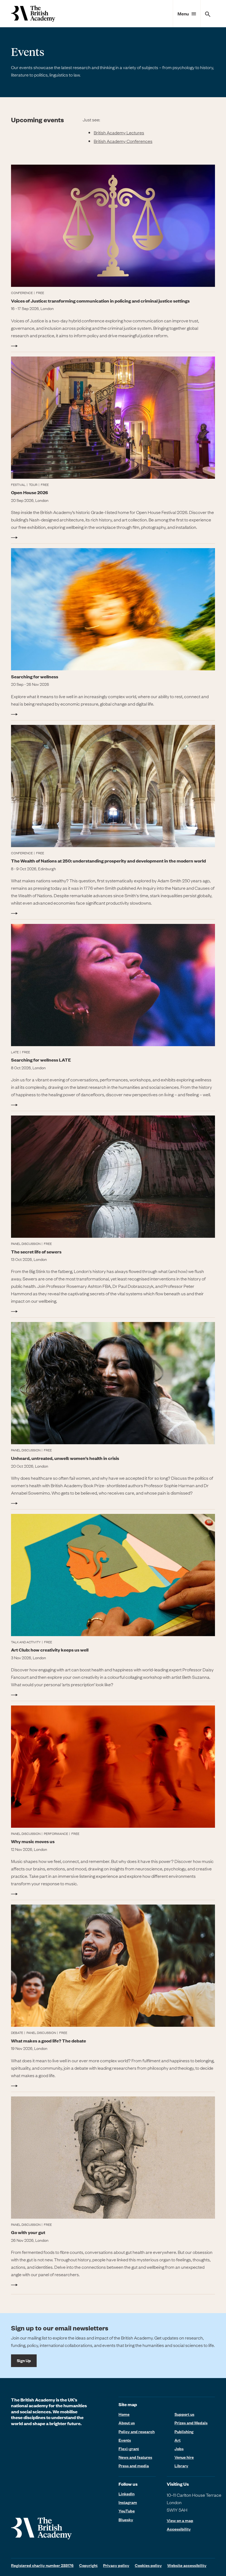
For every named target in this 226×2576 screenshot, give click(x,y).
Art (177, 2440)
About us (127, 2423)
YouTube (127, 2511)
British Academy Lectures (119, 132)
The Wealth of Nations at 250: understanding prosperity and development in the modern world (108, 861)
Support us (184, 2414)
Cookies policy (148, 2565)
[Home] (33, 14)
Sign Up (24, 2360)
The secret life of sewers (36, 1252)
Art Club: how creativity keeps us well (50, 1650)
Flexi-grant (129, 2449)
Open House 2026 (29, 492)
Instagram (128, 2502)
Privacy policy (116, 2565)
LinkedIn (127, 2494)
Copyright (88, 2565)
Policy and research (137, 2431)
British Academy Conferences (123, 141)
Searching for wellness (35, 677)
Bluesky (126, 2520)
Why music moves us (33, 1841)
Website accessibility (187, 2565)
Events (125, 2440)
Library (181, 2466)
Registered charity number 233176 (42, 2565)
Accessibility (179, 2529)
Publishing (184, 2431)
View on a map (180, 2521)
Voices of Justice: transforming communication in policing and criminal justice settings (100, 301)
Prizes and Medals (191, 2423)
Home (124, 2414)
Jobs (179, 2449)
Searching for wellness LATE (41, 1060)
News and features (135, 2457)
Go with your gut (28, 2232)
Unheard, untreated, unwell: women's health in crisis (65, 1458)
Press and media (134, 2466)
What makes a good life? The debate (49, 2041)
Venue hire (184, 2457)
